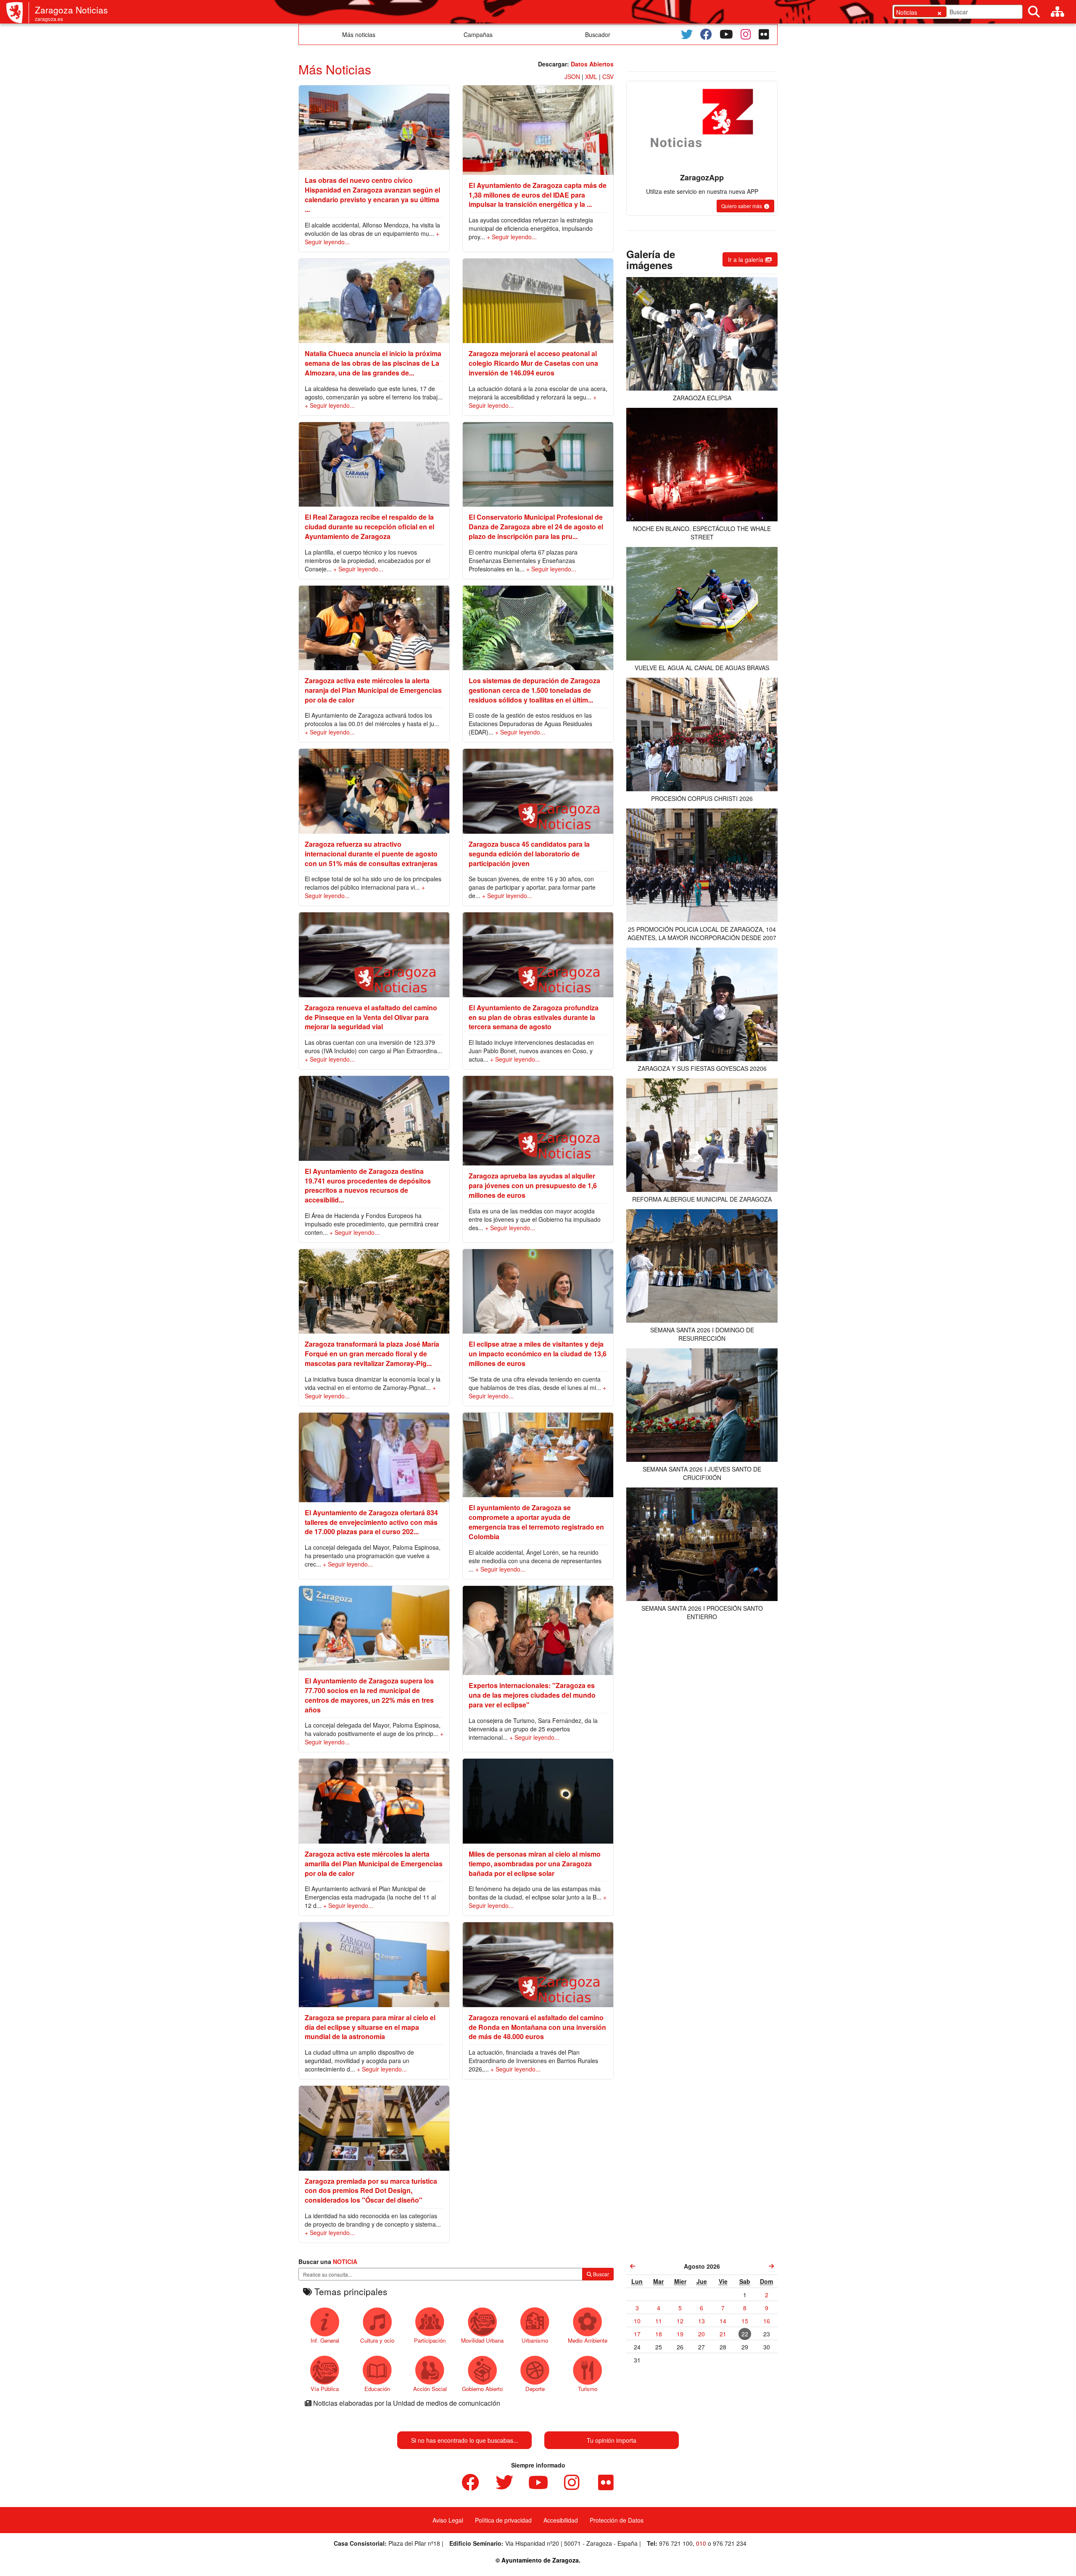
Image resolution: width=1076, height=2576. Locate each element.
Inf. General (325, 2340)
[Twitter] (687, 34)
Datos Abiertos (592, 64)
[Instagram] (746, 34)
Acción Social (430, 2389)
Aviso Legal (448, 2520)
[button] (745, 206)
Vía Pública (325, 2389)
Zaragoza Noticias (71, 10)
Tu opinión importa (612, 2440)
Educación (377, 2389)
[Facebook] (706, 34)
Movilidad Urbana (482, 2340)
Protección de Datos (617, 2520)
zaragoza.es (49, 19)
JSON (572, 77)
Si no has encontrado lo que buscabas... (465, 2440)
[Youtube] (726, 34)
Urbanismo (535, 2340)
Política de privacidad (503, 2520)
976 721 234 (730, 2543)
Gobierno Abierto (482, 2389)
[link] (633, 2266)
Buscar (600, 2274)
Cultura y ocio (377, 2340)
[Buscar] (1034, 12)
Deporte (535, 2389)
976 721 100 (676, 2543)
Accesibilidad (561, 2520)
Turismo (588, 2389)
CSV (608, 77)
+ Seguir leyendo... (512, 237)
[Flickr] (764, 34)
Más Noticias (335, 69)
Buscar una (328, 2262)
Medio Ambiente (588, 2340)
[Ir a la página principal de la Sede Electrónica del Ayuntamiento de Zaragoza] (18, 13)
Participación (430, 2340)
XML (591, 77)
